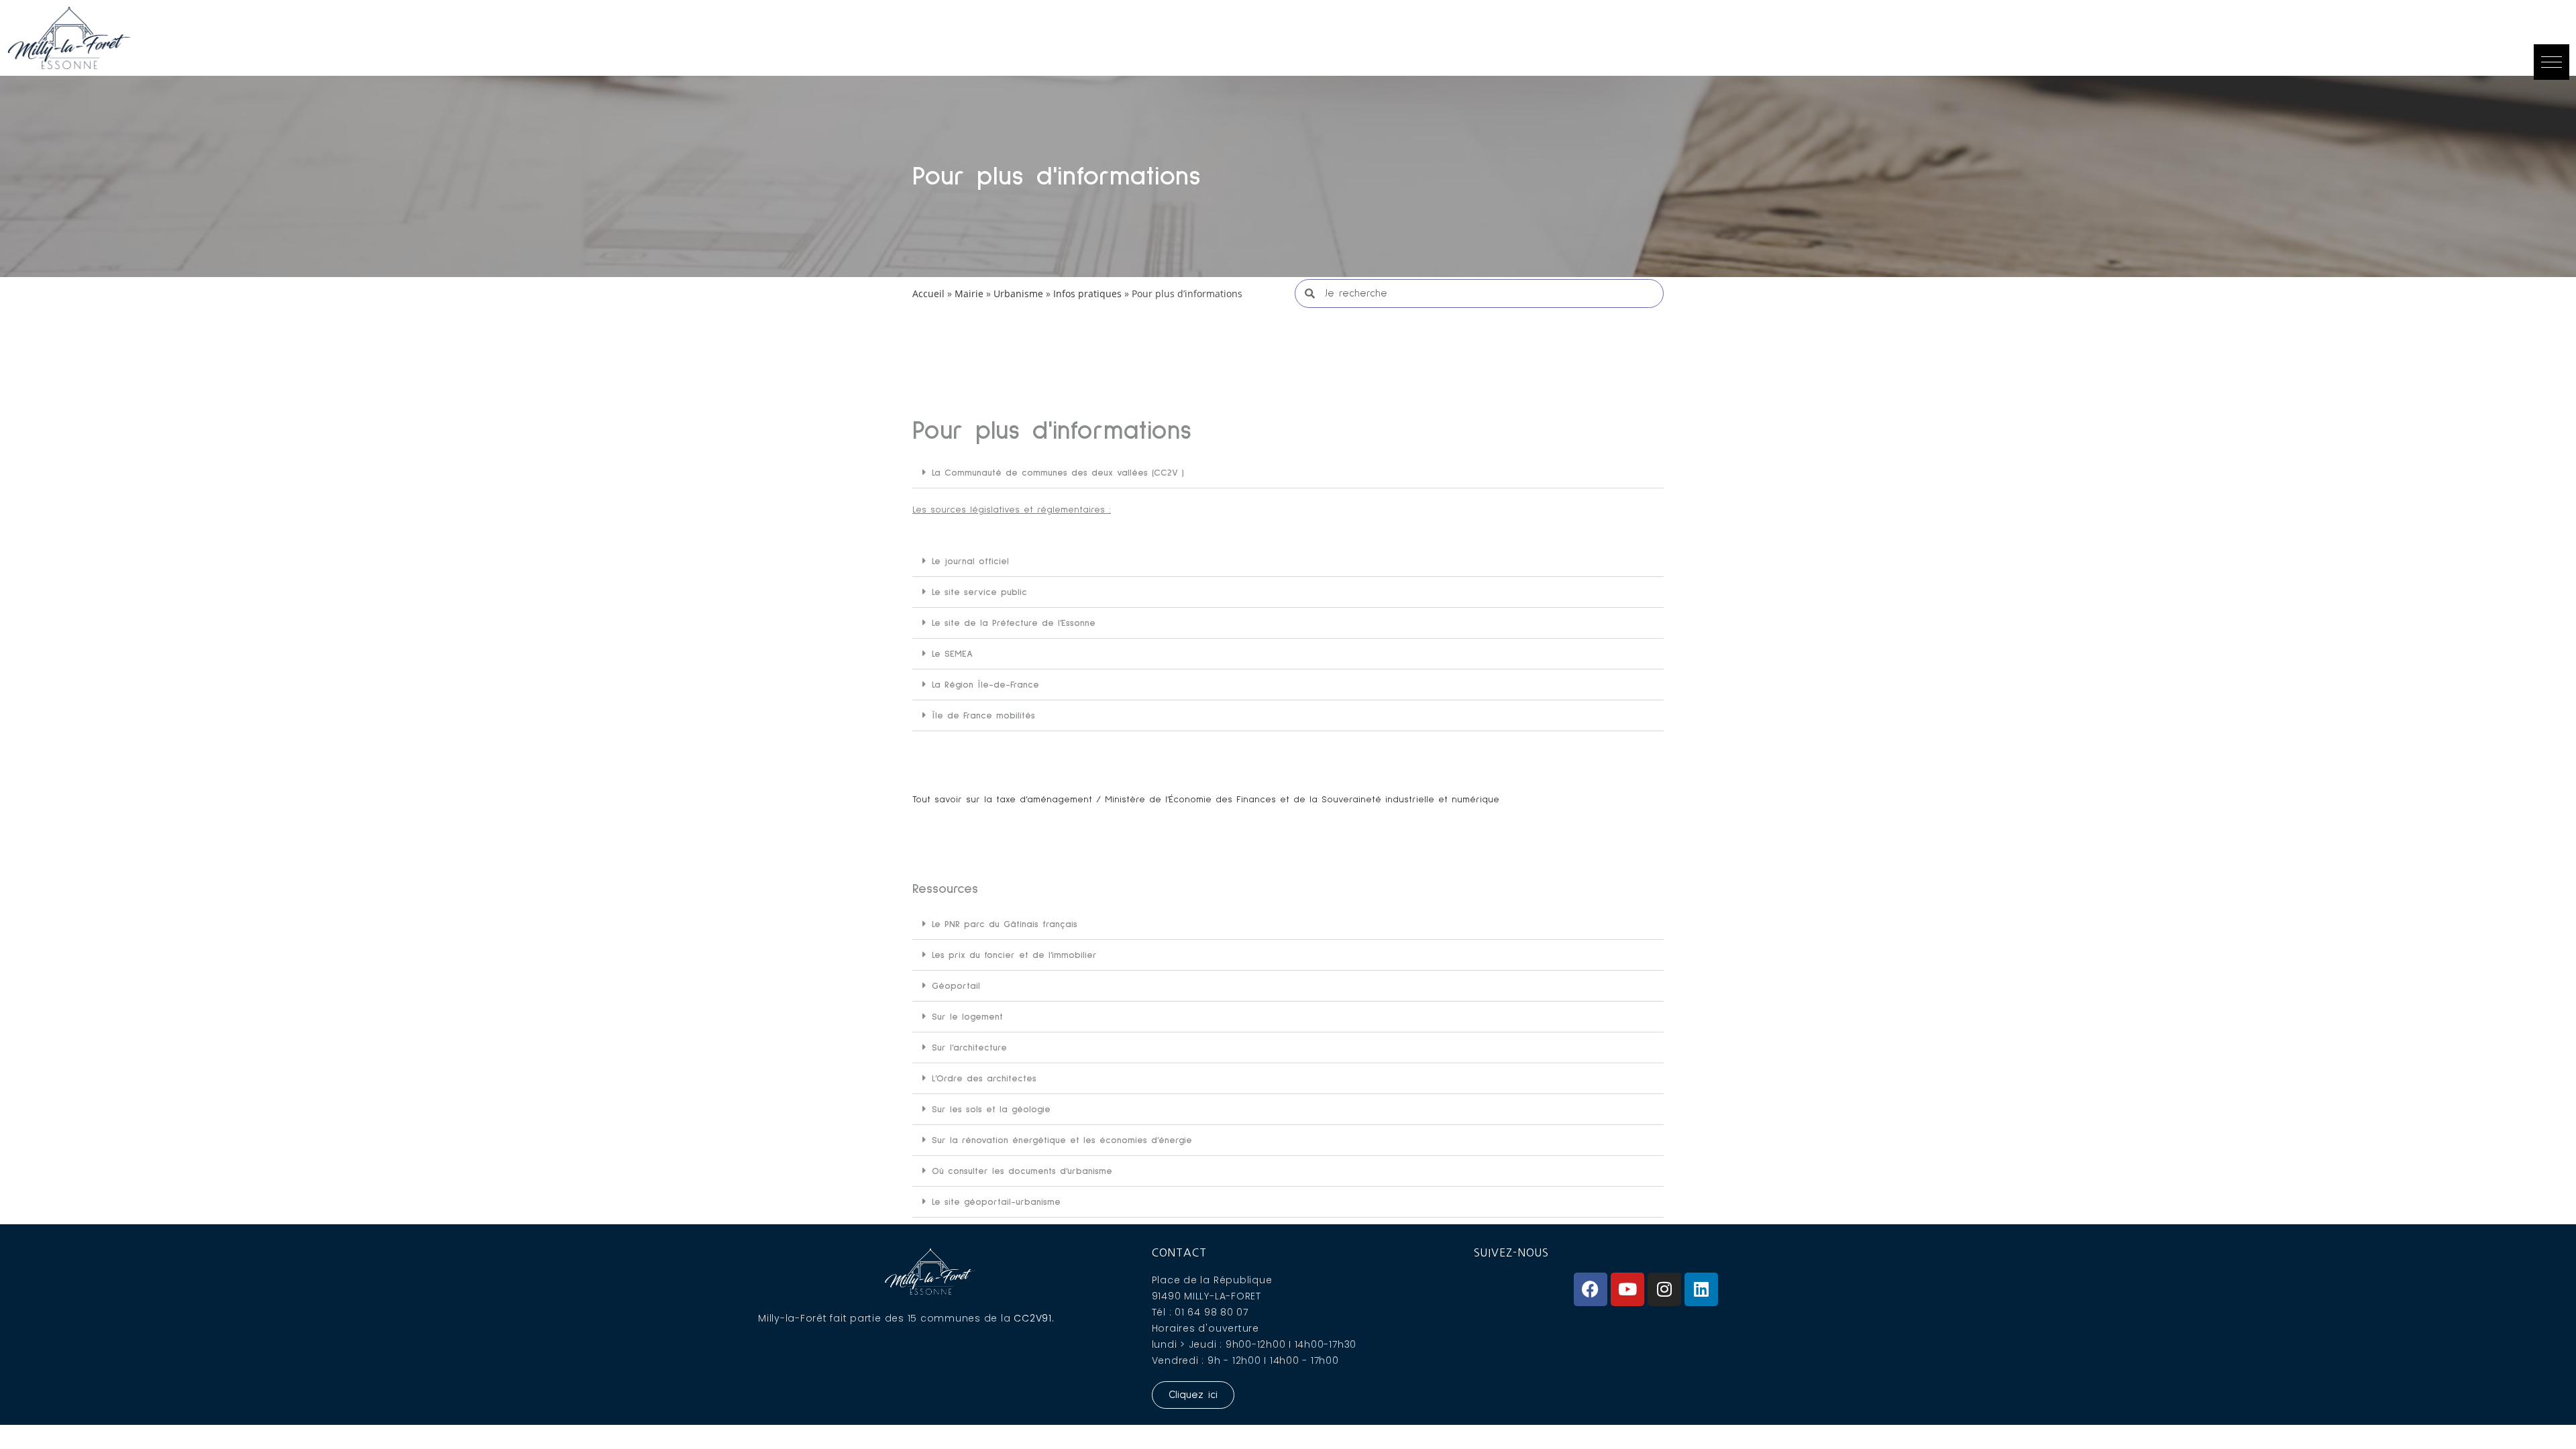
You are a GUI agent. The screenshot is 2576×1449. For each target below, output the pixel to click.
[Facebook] (1591, 1289)
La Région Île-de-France (985, 685)
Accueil (928, 293)
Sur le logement (967, 1017)
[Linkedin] (1701, 1289)
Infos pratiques (1087, 293)
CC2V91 (1033, 1318)
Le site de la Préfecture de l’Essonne (1014, 623)
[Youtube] (1627, 1289)
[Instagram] (1664, 1289)
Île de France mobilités (983, 716)
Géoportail (956, 986)
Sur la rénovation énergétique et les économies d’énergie (1062, 1140)
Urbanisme (1018, 293)
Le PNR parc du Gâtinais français (1005, 924)
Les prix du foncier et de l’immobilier (1014, 955)
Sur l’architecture (969, 1048)
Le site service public (979, 592)
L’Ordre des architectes (984, 1079)
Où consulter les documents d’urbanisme (1022, 1171)
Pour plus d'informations (1057, 176)
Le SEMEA (952, 654)
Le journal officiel (970, 561)
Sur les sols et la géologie (991, 1110)
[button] (2552, 62)
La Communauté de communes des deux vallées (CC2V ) (1058, 473)
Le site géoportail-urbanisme (996, 1202)
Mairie (969, 293)
